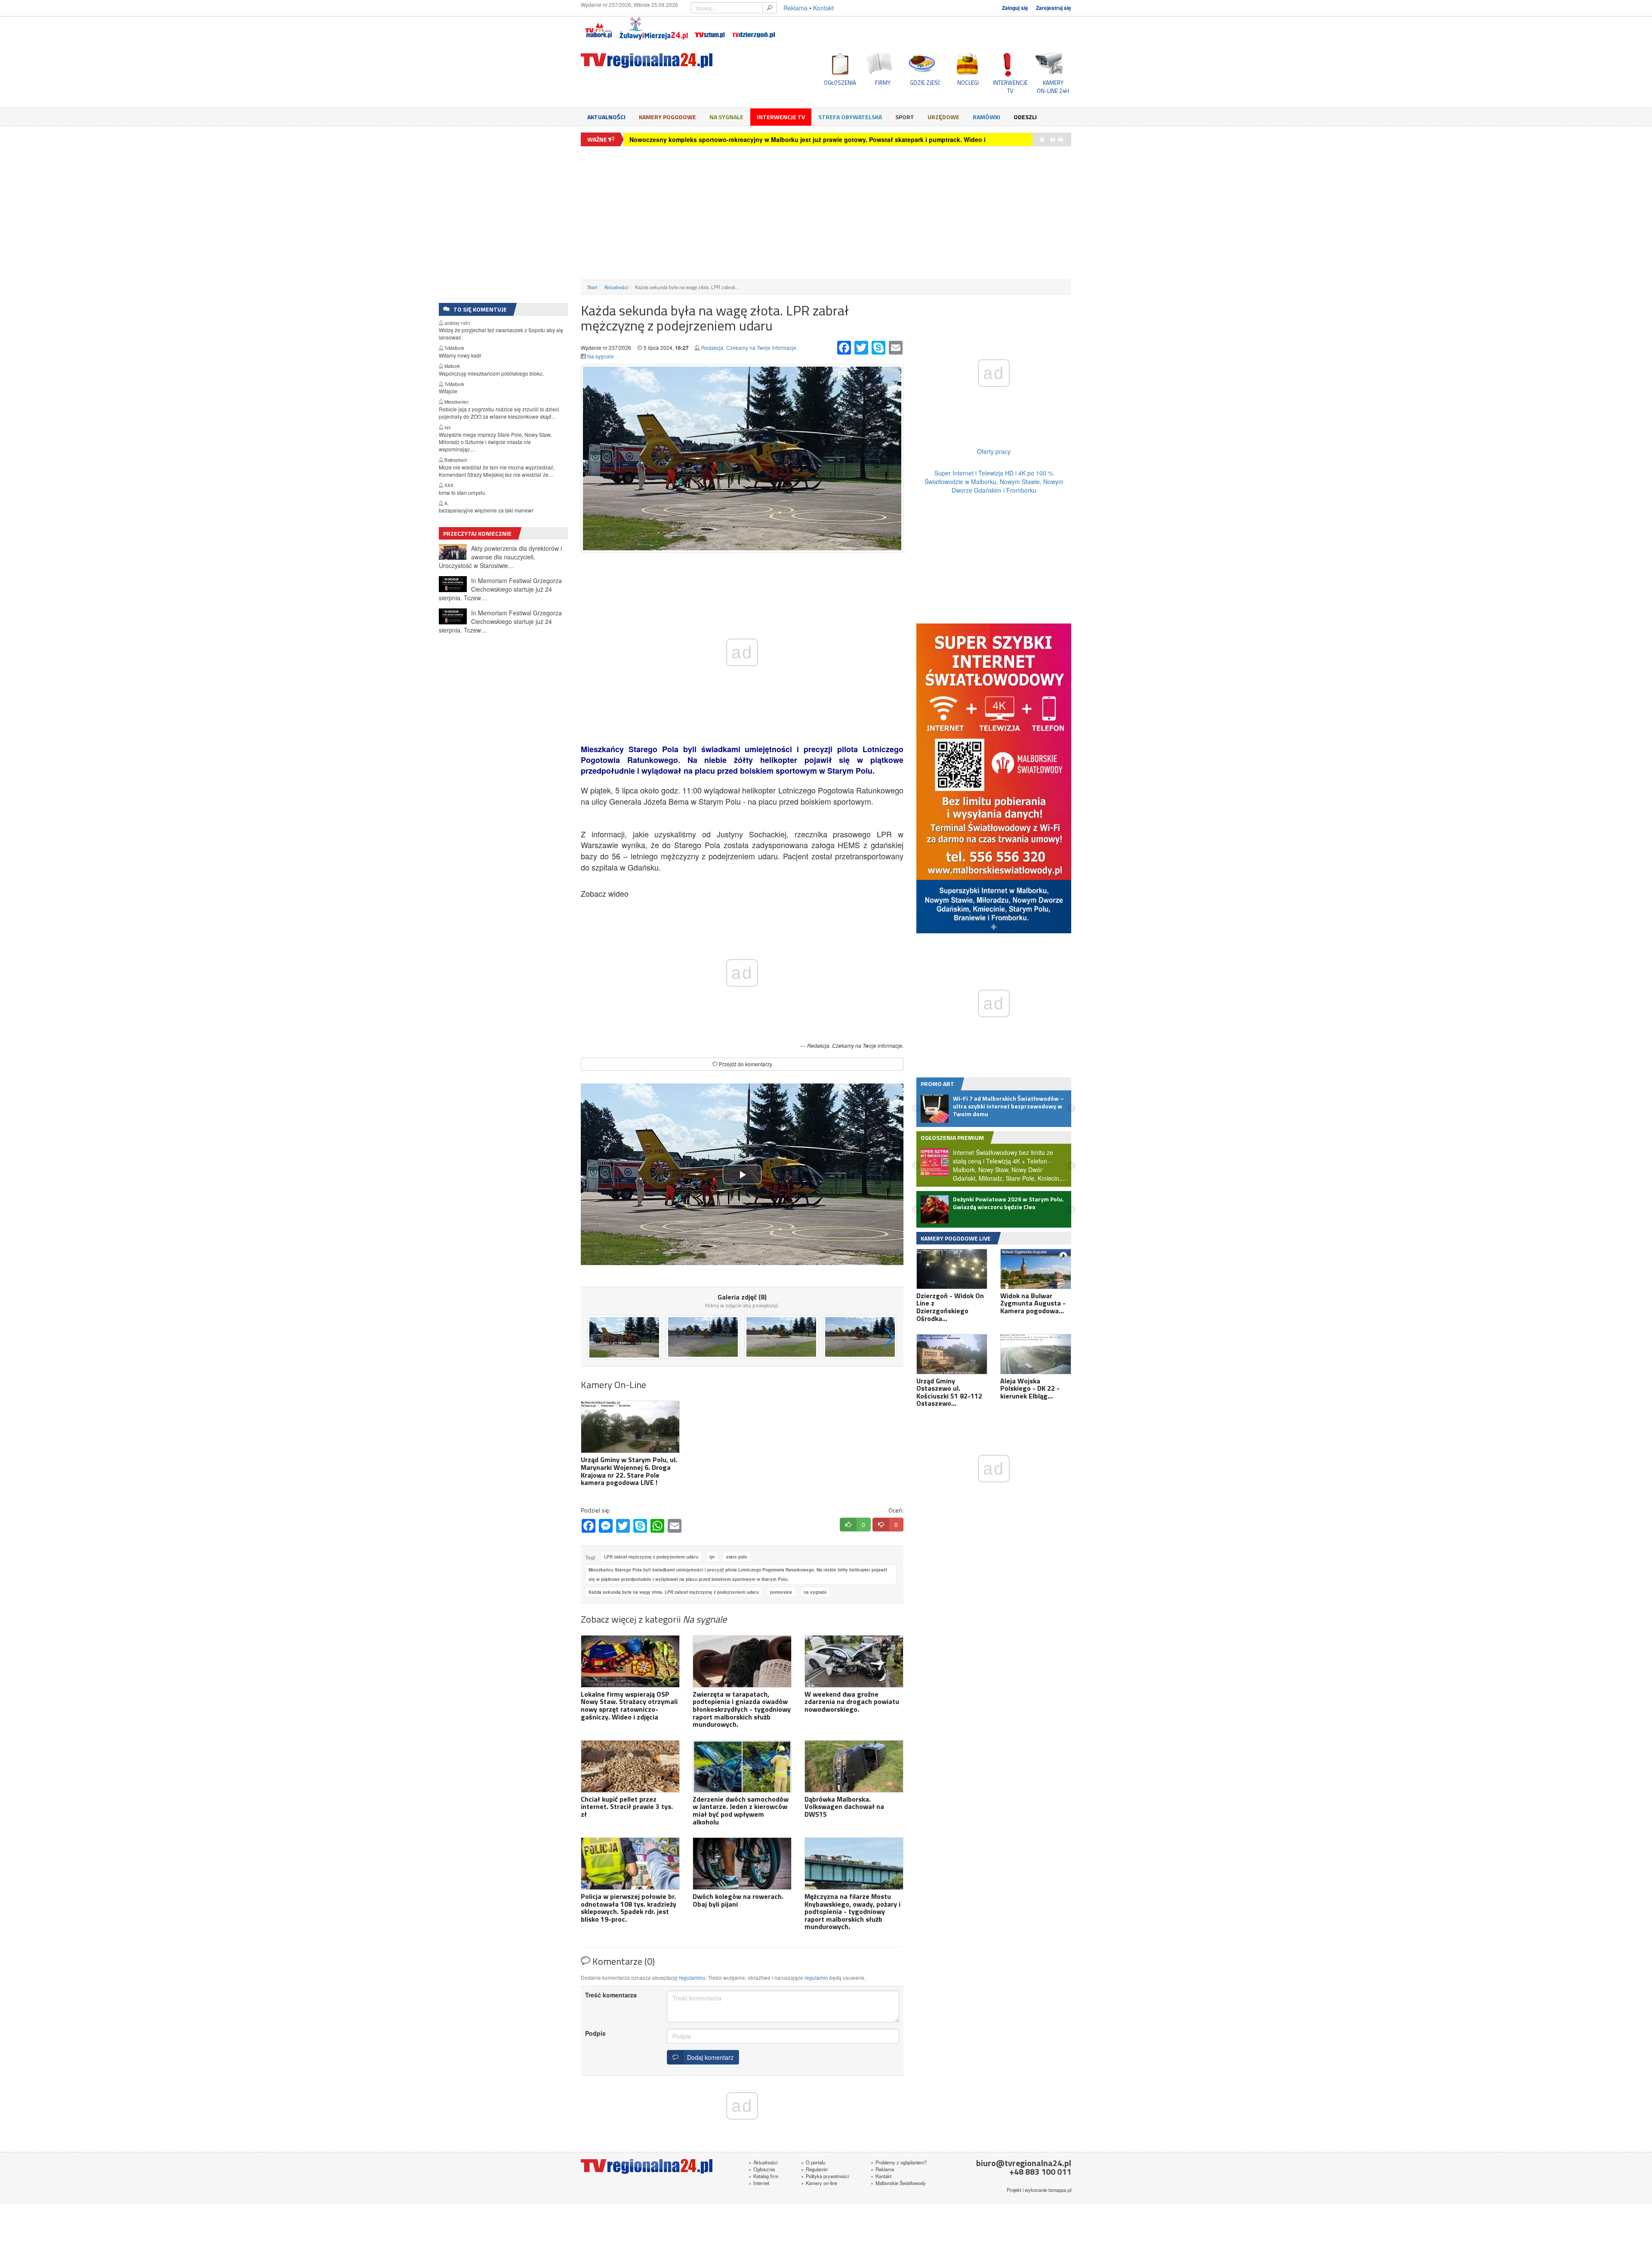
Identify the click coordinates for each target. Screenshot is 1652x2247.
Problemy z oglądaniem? (899, 2162)
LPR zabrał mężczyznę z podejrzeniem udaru (651, 1557)
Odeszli (1025, 117)
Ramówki (986, 117)
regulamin (816, 1977)
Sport (905, 117)
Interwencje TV (781, 117)
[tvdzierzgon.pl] (754, 28)
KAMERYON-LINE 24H (1053, 86)
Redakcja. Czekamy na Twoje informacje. (749, 347)
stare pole (737, 1557)
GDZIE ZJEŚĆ (925, 83)
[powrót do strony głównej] (658, 60)
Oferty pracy (994, 451)
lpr (712, 1557)
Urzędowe (943, 117)
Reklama (795, 8)
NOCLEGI (968, 83)
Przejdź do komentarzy (745, 1064)
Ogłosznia (762, 2169)
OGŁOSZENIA (840, 83)
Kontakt (823, 8)
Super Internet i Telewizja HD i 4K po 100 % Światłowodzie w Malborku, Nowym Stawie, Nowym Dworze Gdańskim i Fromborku (994, 481)
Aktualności (606, 117)
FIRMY (883, 83)
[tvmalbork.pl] (598, 28)
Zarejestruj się (1054, 8)
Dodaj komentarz (709, 2057)
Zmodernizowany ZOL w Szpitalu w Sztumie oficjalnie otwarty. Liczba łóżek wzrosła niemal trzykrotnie (779, 139)
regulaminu (692, 1977)
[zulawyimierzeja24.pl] (654, 28)
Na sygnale (726, 117)
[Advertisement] (826, 213)
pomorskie (781, 1592)
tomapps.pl (1060, 2190)
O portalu (813, 2162)
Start (592, 287)
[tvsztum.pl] (710, 28)
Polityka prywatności (825, 2176)
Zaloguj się (1015, 8)
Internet (759, 2183)
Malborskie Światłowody (898, 2183)
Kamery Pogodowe (667, 117)
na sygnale (815, 1592)
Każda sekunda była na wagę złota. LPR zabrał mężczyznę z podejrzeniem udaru (674, 1592)
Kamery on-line (819, 2183)
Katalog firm (763, 2176)
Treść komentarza (611, 1995)
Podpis (595, 2033)
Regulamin (814, 2169)
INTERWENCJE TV (1010, 86)
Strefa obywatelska (850, 117)
